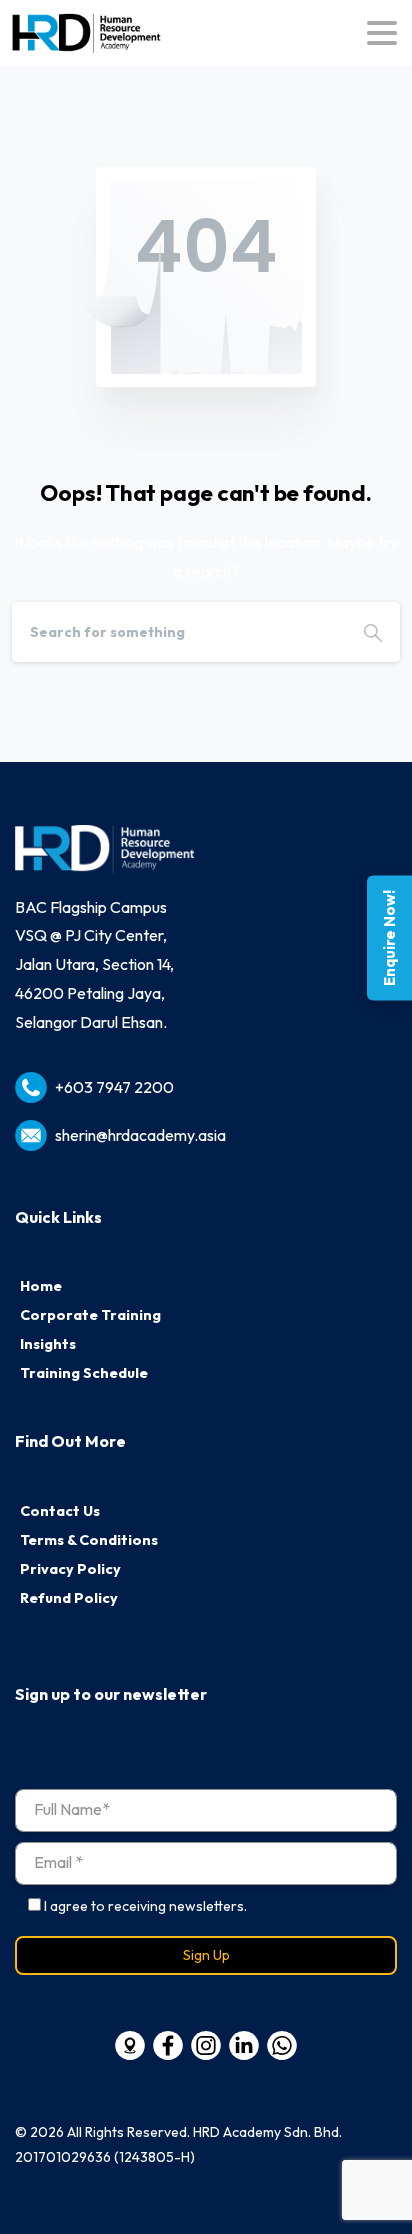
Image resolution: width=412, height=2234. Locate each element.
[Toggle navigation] (382, 33)
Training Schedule (84, 1373)
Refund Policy (69, 1598)
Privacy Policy (70, 1569)
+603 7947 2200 (114, 1087)
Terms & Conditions (89, 1540)
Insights (48, 1344)
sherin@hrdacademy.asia (140, 1135)
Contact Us (60, 1511)
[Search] (373, 632)
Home (41, 1286)
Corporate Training (90, 1315)
